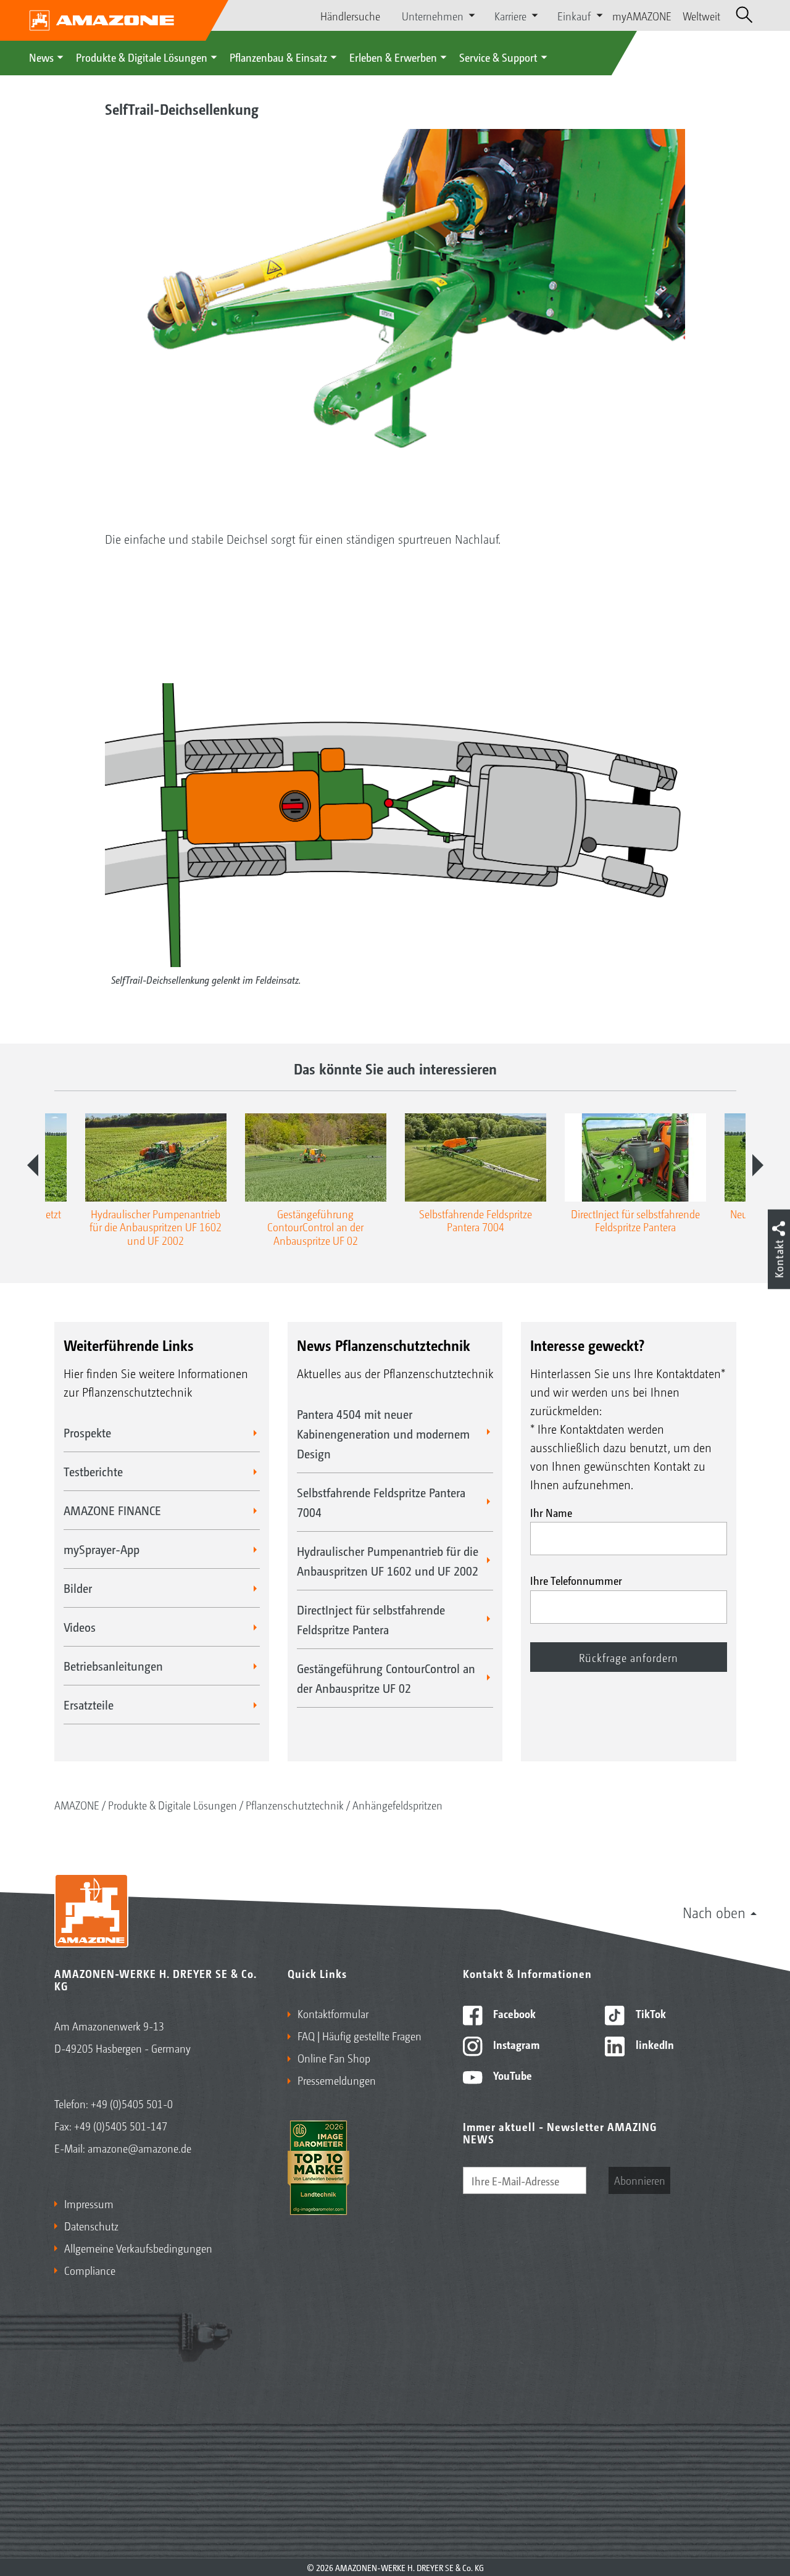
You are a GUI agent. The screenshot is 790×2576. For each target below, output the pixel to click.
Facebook (513, 2013)
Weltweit (701, 15)
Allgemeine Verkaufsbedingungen (138, 2248)
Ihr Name (551, 1512)
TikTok (650, 2013)
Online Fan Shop (334, 2058)
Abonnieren (640, 2180)
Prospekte (87, 1432)
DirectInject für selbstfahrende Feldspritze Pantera (371, 1619)
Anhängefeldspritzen (397, 1805)
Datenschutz (91, 2225)
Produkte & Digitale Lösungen (142, 57)
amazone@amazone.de (139, 2148)
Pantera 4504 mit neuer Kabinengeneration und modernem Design (383, 1434)
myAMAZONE (642, 15)
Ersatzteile (89, 1705)
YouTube (511, 2075)
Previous (33, 1165)
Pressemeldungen (337, 2080)
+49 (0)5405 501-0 (132, 2103)
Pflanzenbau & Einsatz (278, 57)
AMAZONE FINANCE (112, 1510)
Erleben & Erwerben (393, 57)
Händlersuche (350, 15)
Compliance (90, 2270)
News (41, 57)
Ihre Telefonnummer (576, 1580)
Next (758, 1165)
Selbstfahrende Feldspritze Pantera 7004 (381, 1502)
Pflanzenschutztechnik (295, 1805)
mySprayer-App (102, 1549)
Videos (80, 1627)
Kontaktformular (333, 2013)
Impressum (89, 2203)
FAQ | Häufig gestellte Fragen (360, 2035)
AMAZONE (77, 1805)
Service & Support (498, 57)
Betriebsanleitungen (113, 1666)
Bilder (78, 1588)
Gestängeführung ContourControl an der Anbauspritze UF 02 (386, 1678)
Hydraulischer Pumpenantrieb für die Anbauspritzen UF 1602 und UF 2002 (388, 1561)
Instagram (515, 2044)
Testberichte (93, 1471)
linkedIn (654, 2044)
